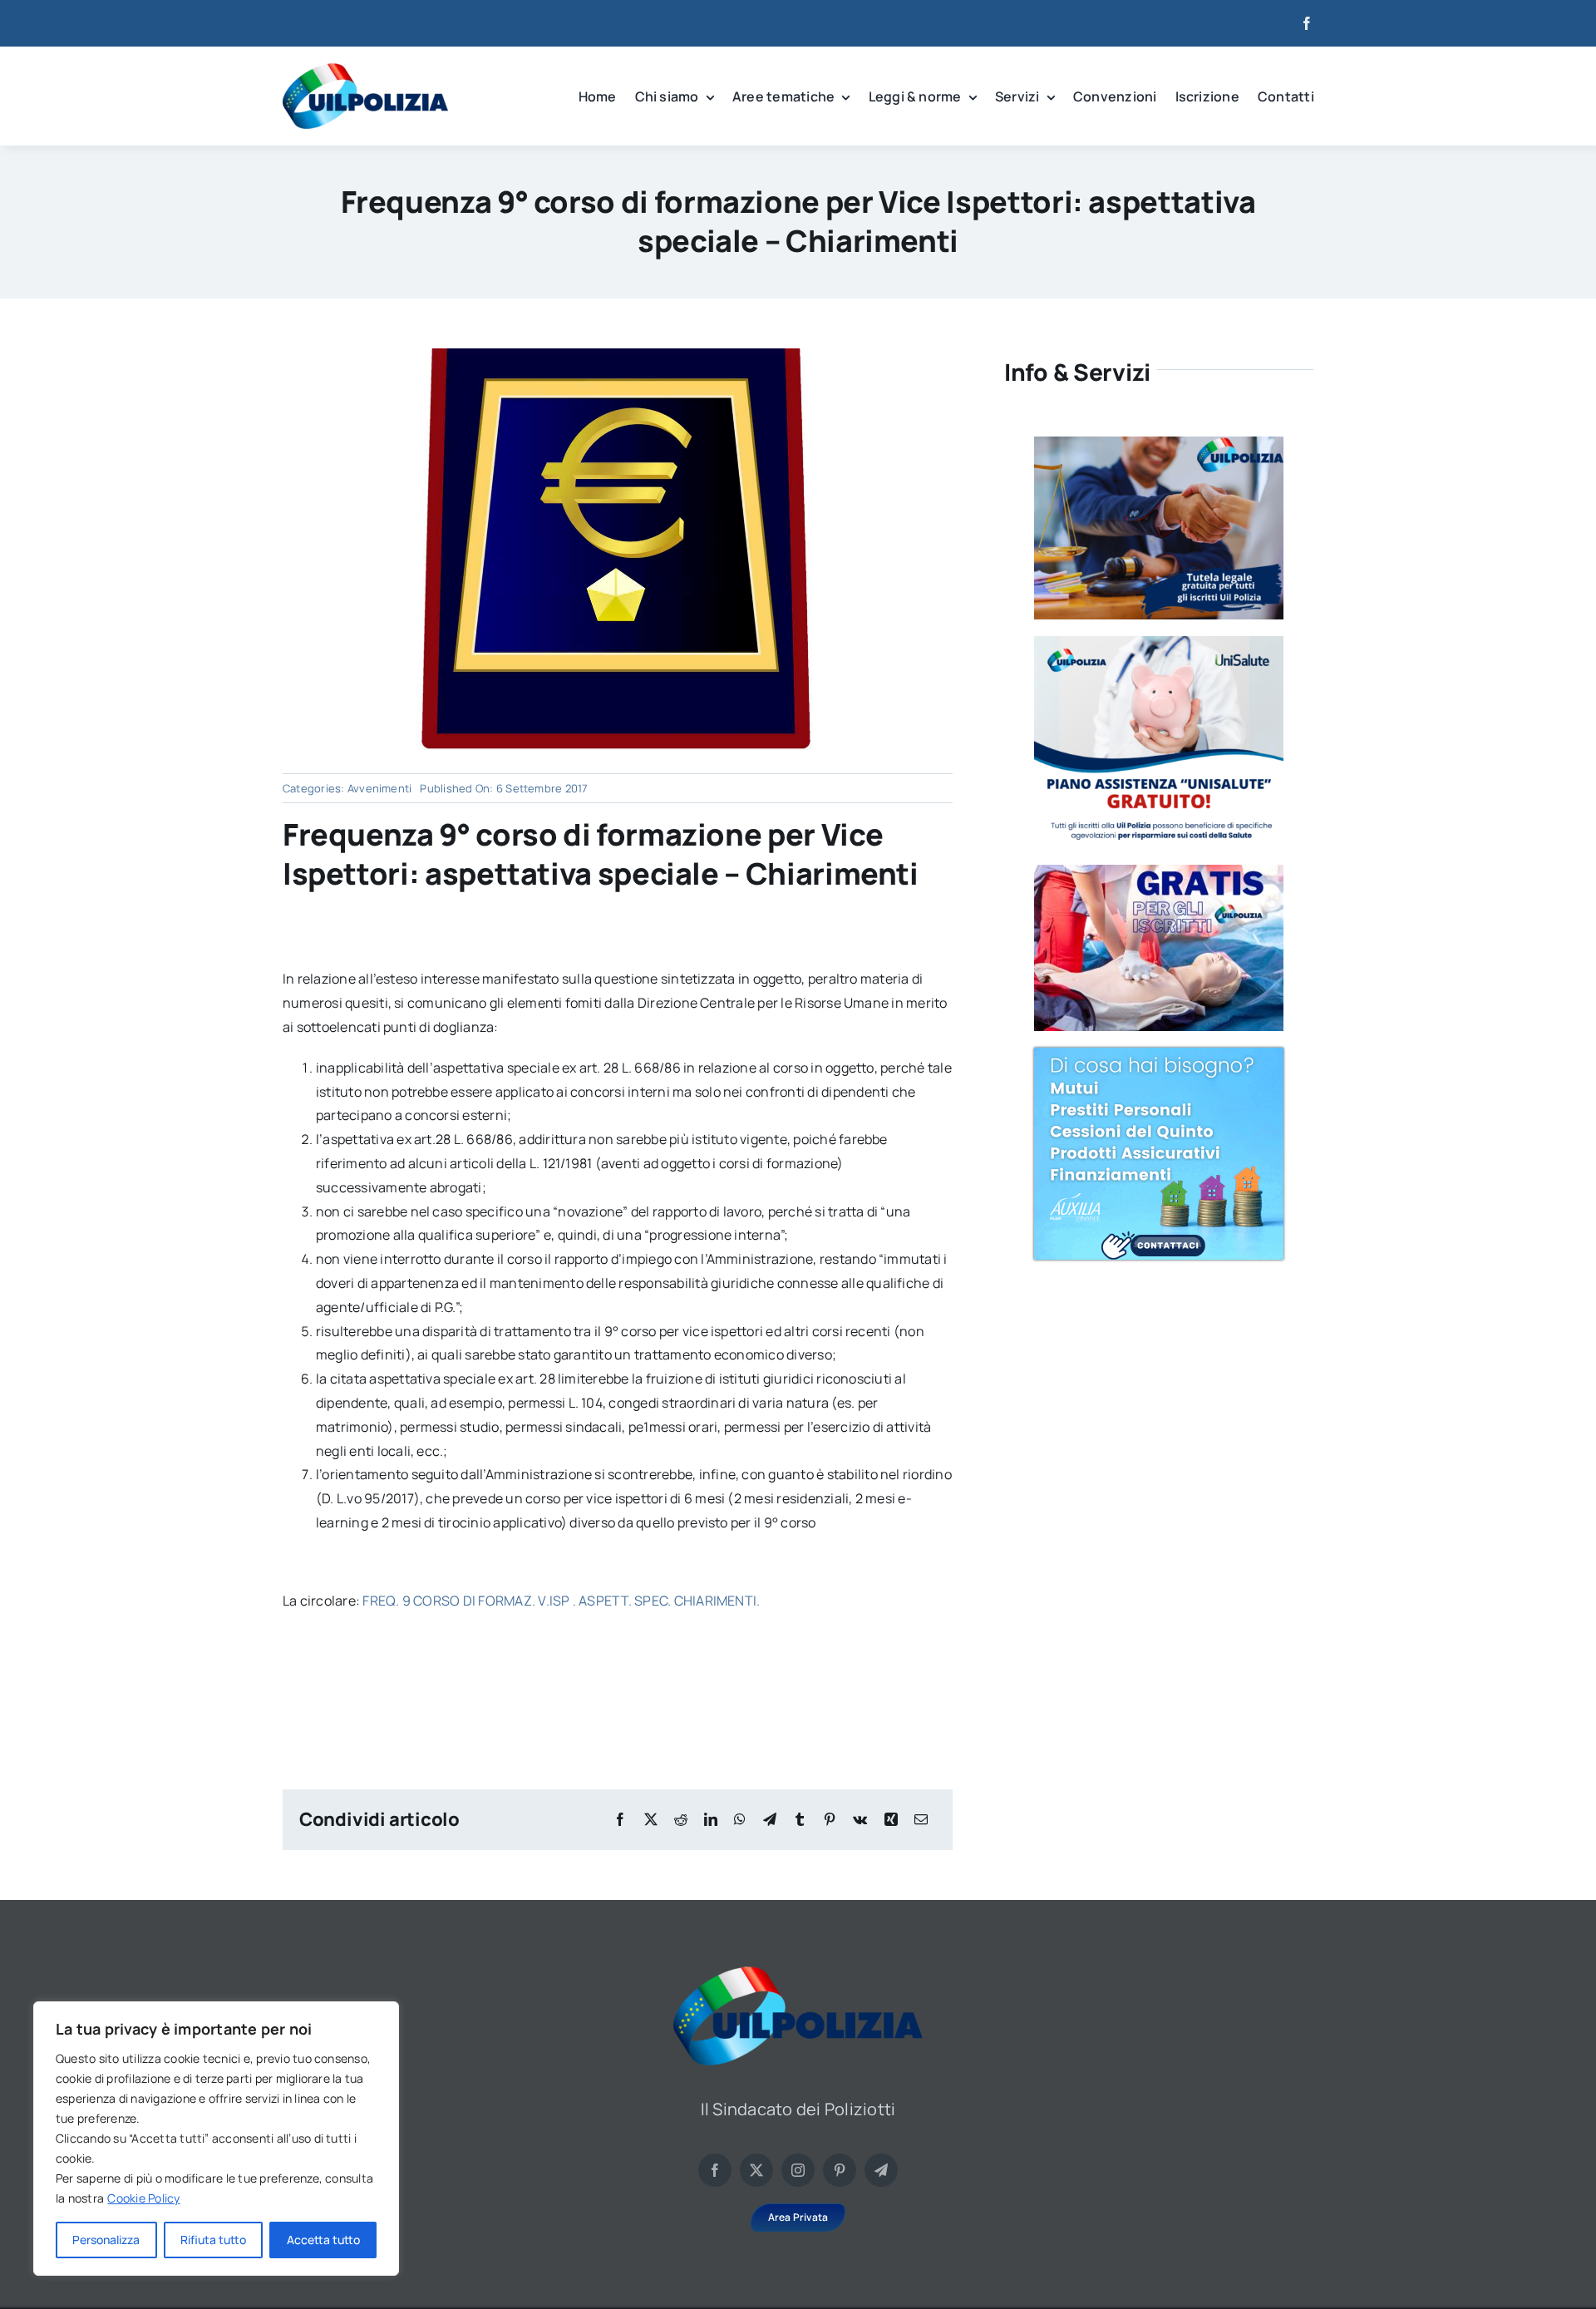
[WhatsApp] (740, 1820)
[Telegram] (770, 1820)
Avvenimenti (380, 788)
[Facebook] (620, 1820)
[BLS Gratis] (1159, 871)
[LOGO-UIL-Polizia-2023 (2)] (365, 70)
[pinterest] (840, 2170)
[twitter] (756, 2170)
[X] (651, 1820)
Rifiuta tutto (213, 2240)
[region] (216, 2139)
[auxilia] (1159, 1054)
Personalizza (106, 2240)
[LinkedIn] (711, 1820)
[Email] (921, 1820)
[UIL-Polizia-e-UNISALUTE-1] (1159, 643)
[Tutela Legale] (1159, 443)
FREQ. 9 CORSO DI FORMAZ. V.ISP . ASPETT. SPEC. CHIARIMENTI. (561, 1601)
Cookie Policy (143, 2198)
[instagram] (798, 2170)
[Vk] (860, 1820)
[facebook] (1307, 23)
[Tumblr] (800, 1820)
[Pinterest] (830, 1820)
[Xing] (891, 1820)
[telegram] (881, 2170)
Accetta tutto (323, 2240)
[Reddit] (681, 1820)
